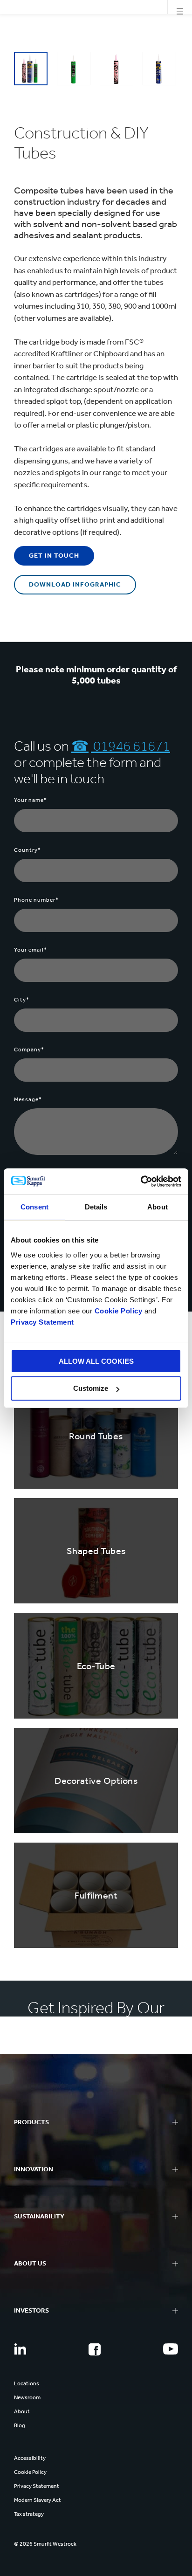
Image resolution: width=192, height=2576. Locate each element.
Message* (28, 1099)
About (22, 2411)
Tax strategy (29, 2514)
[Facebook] (95, 2349)
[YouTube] (171, 2349)
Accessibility (30, 2458)
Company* (29, 1050)
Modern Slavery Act (38, 2500)
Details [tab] (96, 1207)
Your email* (31, 950)
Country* (27, 850)
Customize (91, 1388)
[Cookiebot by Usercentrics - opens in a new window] (141, 1181)
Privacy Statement (42, 1322)
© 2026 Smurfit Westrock (45, 2544)
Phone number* (36, 900)
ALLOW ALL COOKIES (96, 1361)
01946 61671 (130, 746)
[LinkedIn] (20, 2349)
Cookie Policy (119, 1311)
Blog (20, 2425)
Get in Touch (54, 556)
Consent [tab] (34, 1207)
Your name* (31, 800)
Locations (27, 2383)
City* (22, 1000)
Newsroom (27, 2397)
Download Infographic (75, 584)
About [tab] (158, 1207)
